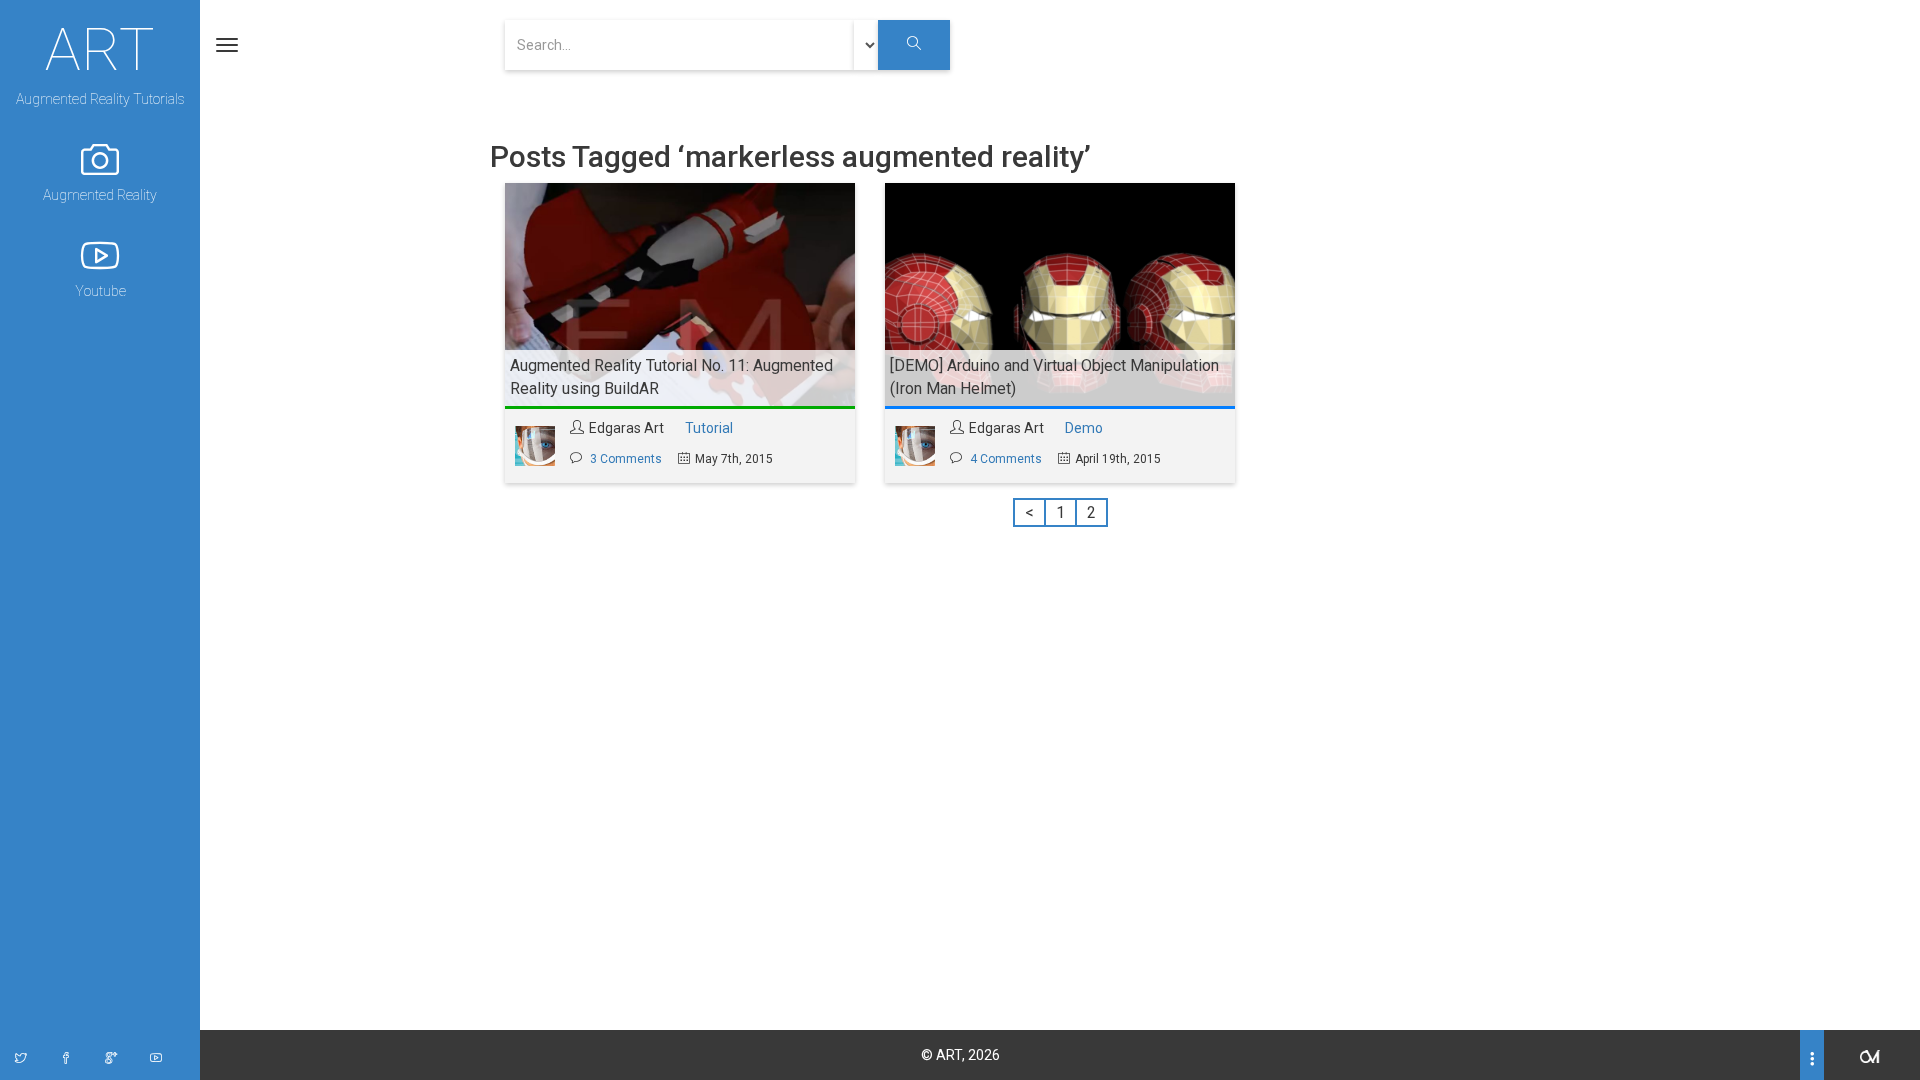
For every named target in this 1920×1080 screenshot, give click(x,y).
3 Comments (626, 459)
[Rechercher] (914, 45)
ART (100, 47)
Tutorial (709, 428)
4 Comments (1006, 459)
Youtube (100, 291)
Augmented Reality (100, 195)
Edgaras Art (626, 428)
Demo (1084, 428)
